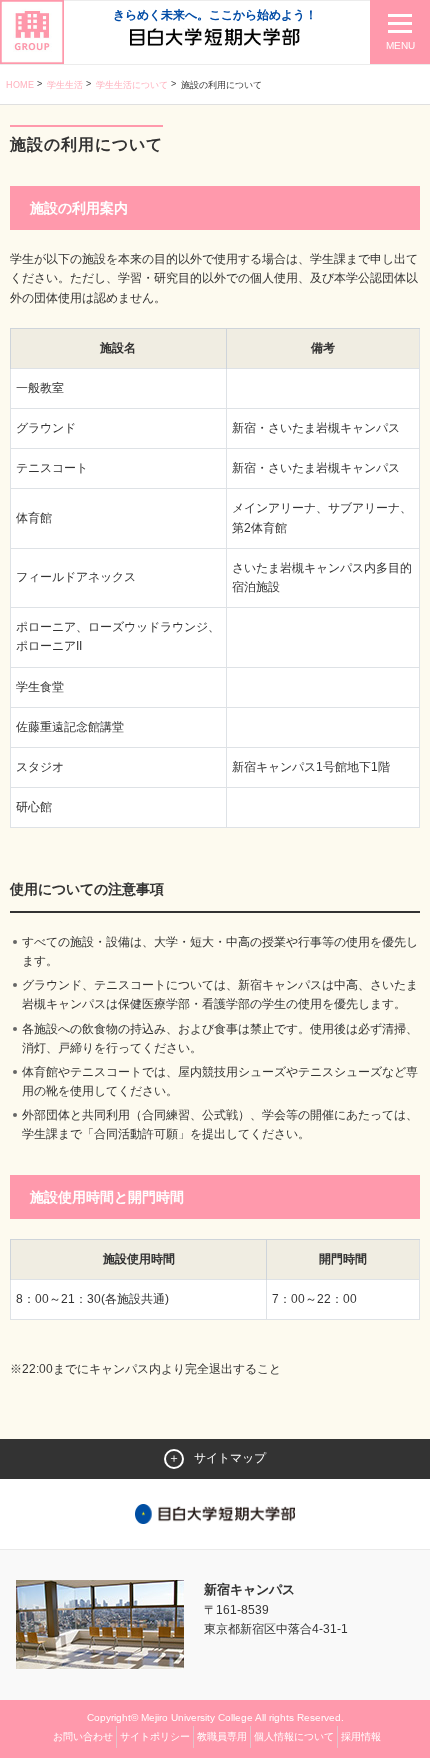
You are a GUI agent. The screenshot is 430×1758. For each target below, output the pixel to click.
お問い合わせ (83, 1736)
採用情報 (361, 1736)
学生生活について (132, 85)
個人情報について (294, 1736)
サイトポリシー (155, 1736)
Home (20, 85)
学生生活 (65, 85)
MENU (400, 45)
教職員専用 (222, 1736)
